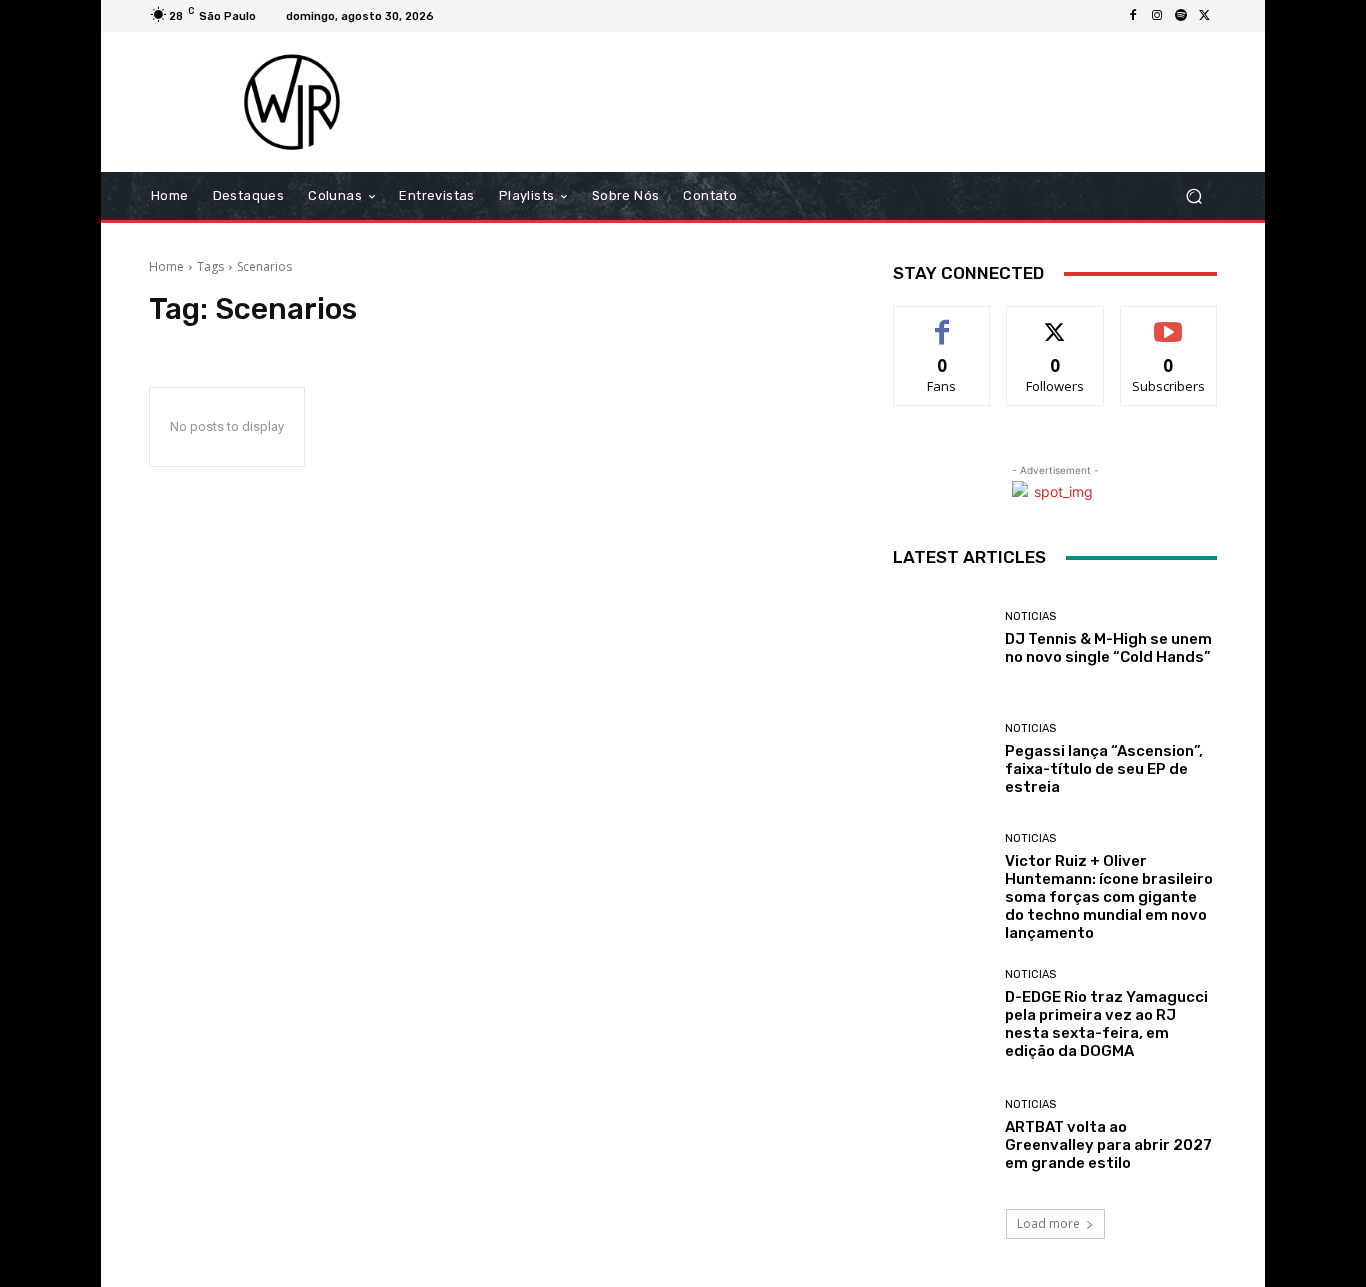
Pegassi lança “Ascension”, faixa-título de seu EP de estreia (1104, 769)
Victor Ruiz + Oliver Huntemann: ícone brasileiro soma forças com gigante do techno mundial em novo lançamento (1109, 897)
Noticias (1030, 616)
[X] (1205, 16)
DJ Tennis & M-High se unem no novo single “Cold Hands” (1108, 648)
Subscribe (1169, 321)
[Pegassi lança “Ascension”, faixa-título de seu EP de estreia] (941, 759)
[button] (1193, 196)
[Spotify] (1181, 16)
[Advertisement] (850, 102)
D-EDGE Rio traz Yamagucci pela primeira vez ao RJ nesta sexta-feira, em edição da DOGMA (1106, 1024)
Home (166, 266)
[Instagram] (1157, 16)
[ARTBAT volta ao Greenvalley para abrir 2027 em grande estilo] (941, 1135)
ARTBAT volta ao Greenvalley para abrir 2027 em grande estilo (1108, 1145)
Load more (1048, 1223)
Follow (1055, 321)
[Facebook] (1133, 16)
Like (942, 321)
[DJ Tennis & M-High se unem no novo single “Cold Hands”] (941, 638)
